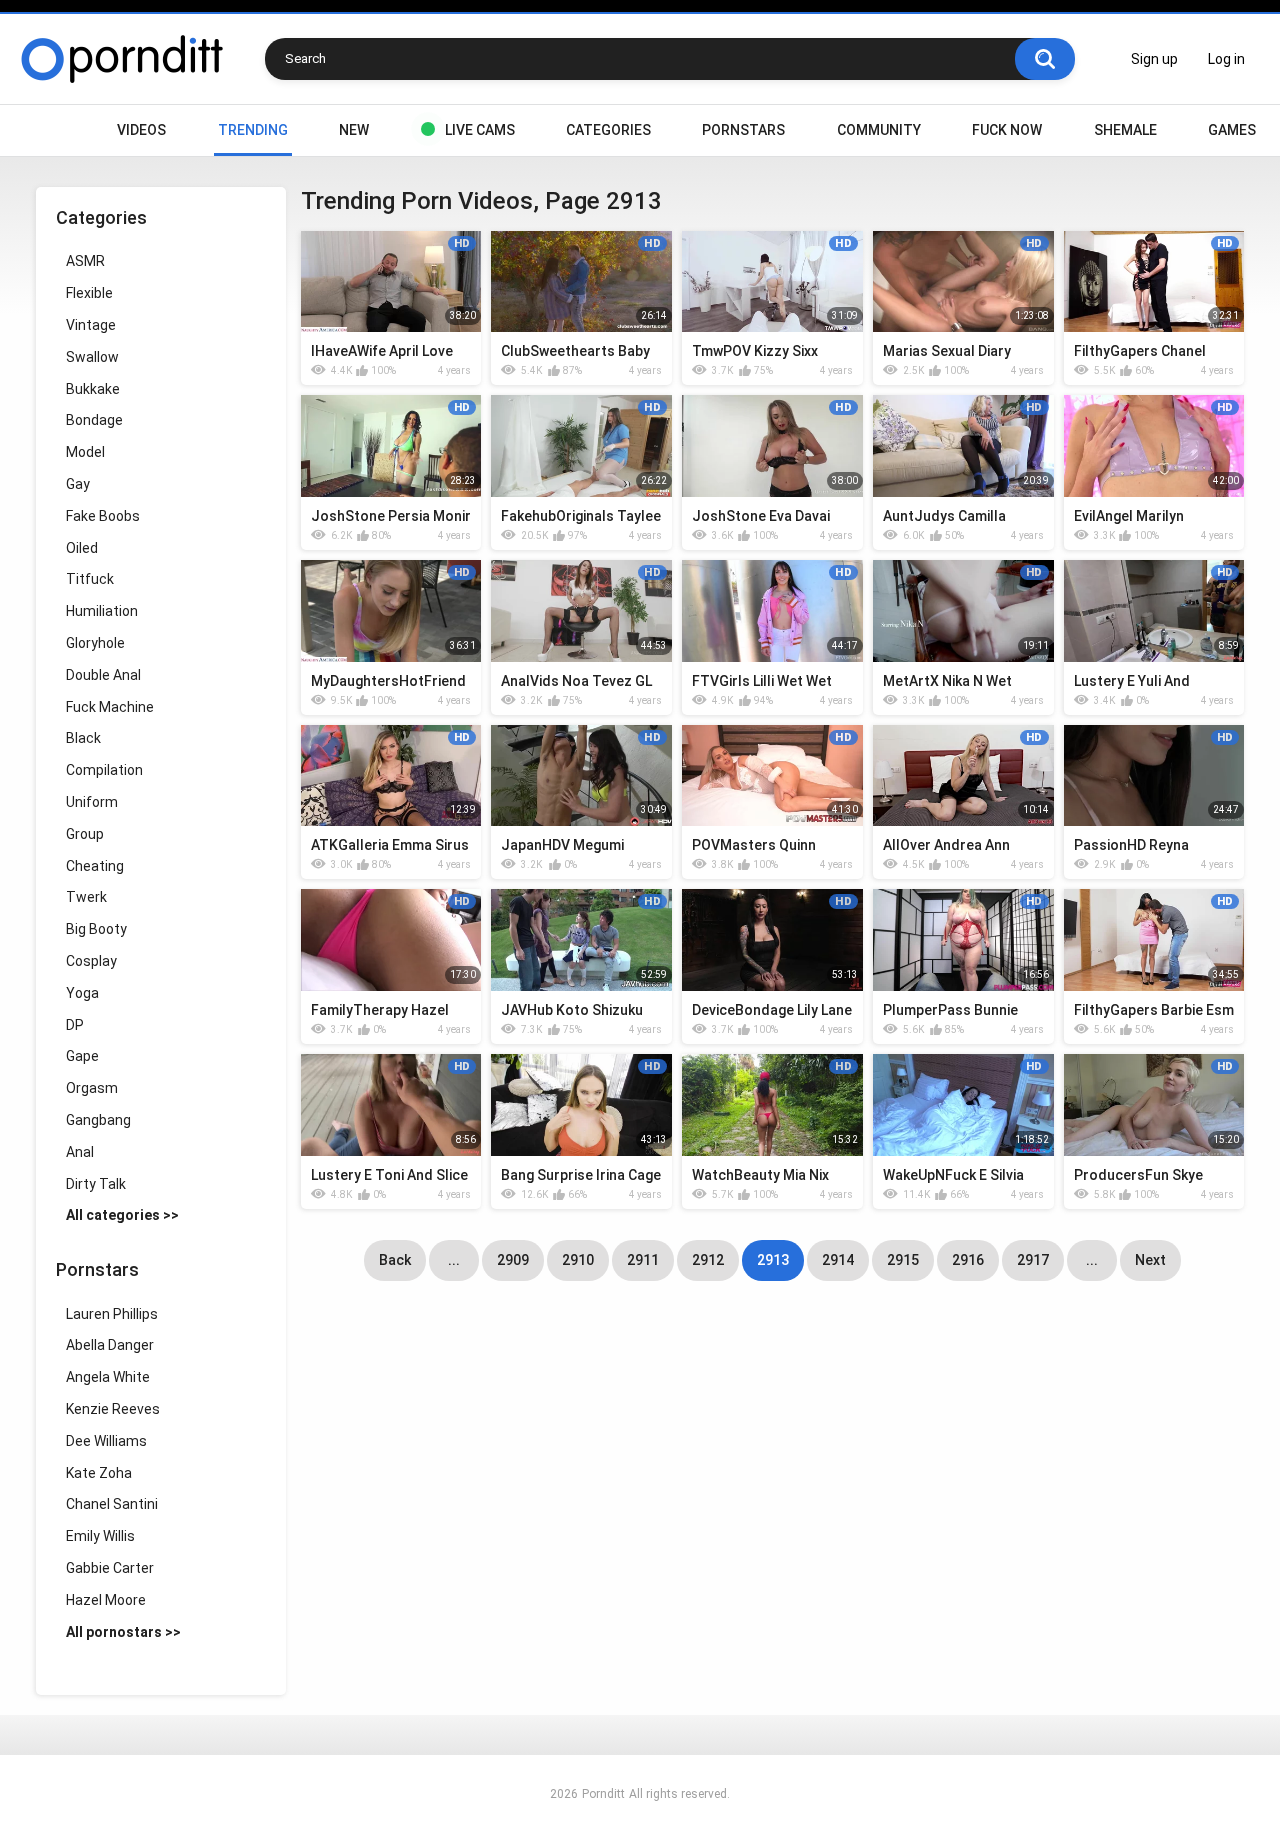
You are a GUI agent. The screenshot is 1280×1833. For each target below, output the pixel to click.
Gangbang (98, 1120)
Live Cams (480, 130)
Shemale (1125, 130)
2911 (643, 1260)
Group (85, 834)
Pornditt (603, 1794)
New (354, 130)
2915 (903, 1260)
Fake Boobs (103, 516)
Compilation (104, 770)
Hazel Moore (106, 1600)
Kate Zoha (99, 1473)
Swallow (92, 357)
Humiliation (102, 611)
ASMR (85, 261)
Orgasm (92, 1088)
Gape (82, 1056)
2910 (578, 1260)
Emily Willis (100, 1536)
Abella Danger (110, 1345)
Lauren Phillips (112, 1314)
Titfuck (90, 579)
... (454, 1260)
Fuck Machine (110, 707)
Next (1150, 1260)
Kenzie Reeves (113, 1409)
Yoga (82, 993)
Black (83, 738)
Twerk (86, 897)
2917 (1033, 1260)
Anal (80, 1152)
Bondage (94, 420)
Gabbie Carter (110, 1568)
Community (879, 130)
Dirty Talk (96, 1184)
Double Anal (103, 675)
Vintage (91, 325)
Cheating (95, 866)
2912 (708, 1260)
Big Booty (96, 929)
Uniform (92, 802)
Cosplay (91, 961)
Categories (608, 130)
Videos (141, 130)
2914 (838, 1260)
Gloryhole (95, 643)
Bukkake (93, 389)
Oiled (82, 548)
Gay (78, 484)
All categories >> (122, 1215)
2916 (968, 1260)
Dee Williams (106, 1441)
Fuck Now (1007, 130)
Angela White (108, 1377)
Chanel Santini (112, 1504)
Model (85, 452)
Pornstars (743, 130)
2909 (513, 1260)
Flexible (89, 293)
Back (395, 1260)
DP (75, 1025)
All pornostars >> (123, 1632)
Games (1232, 130)
